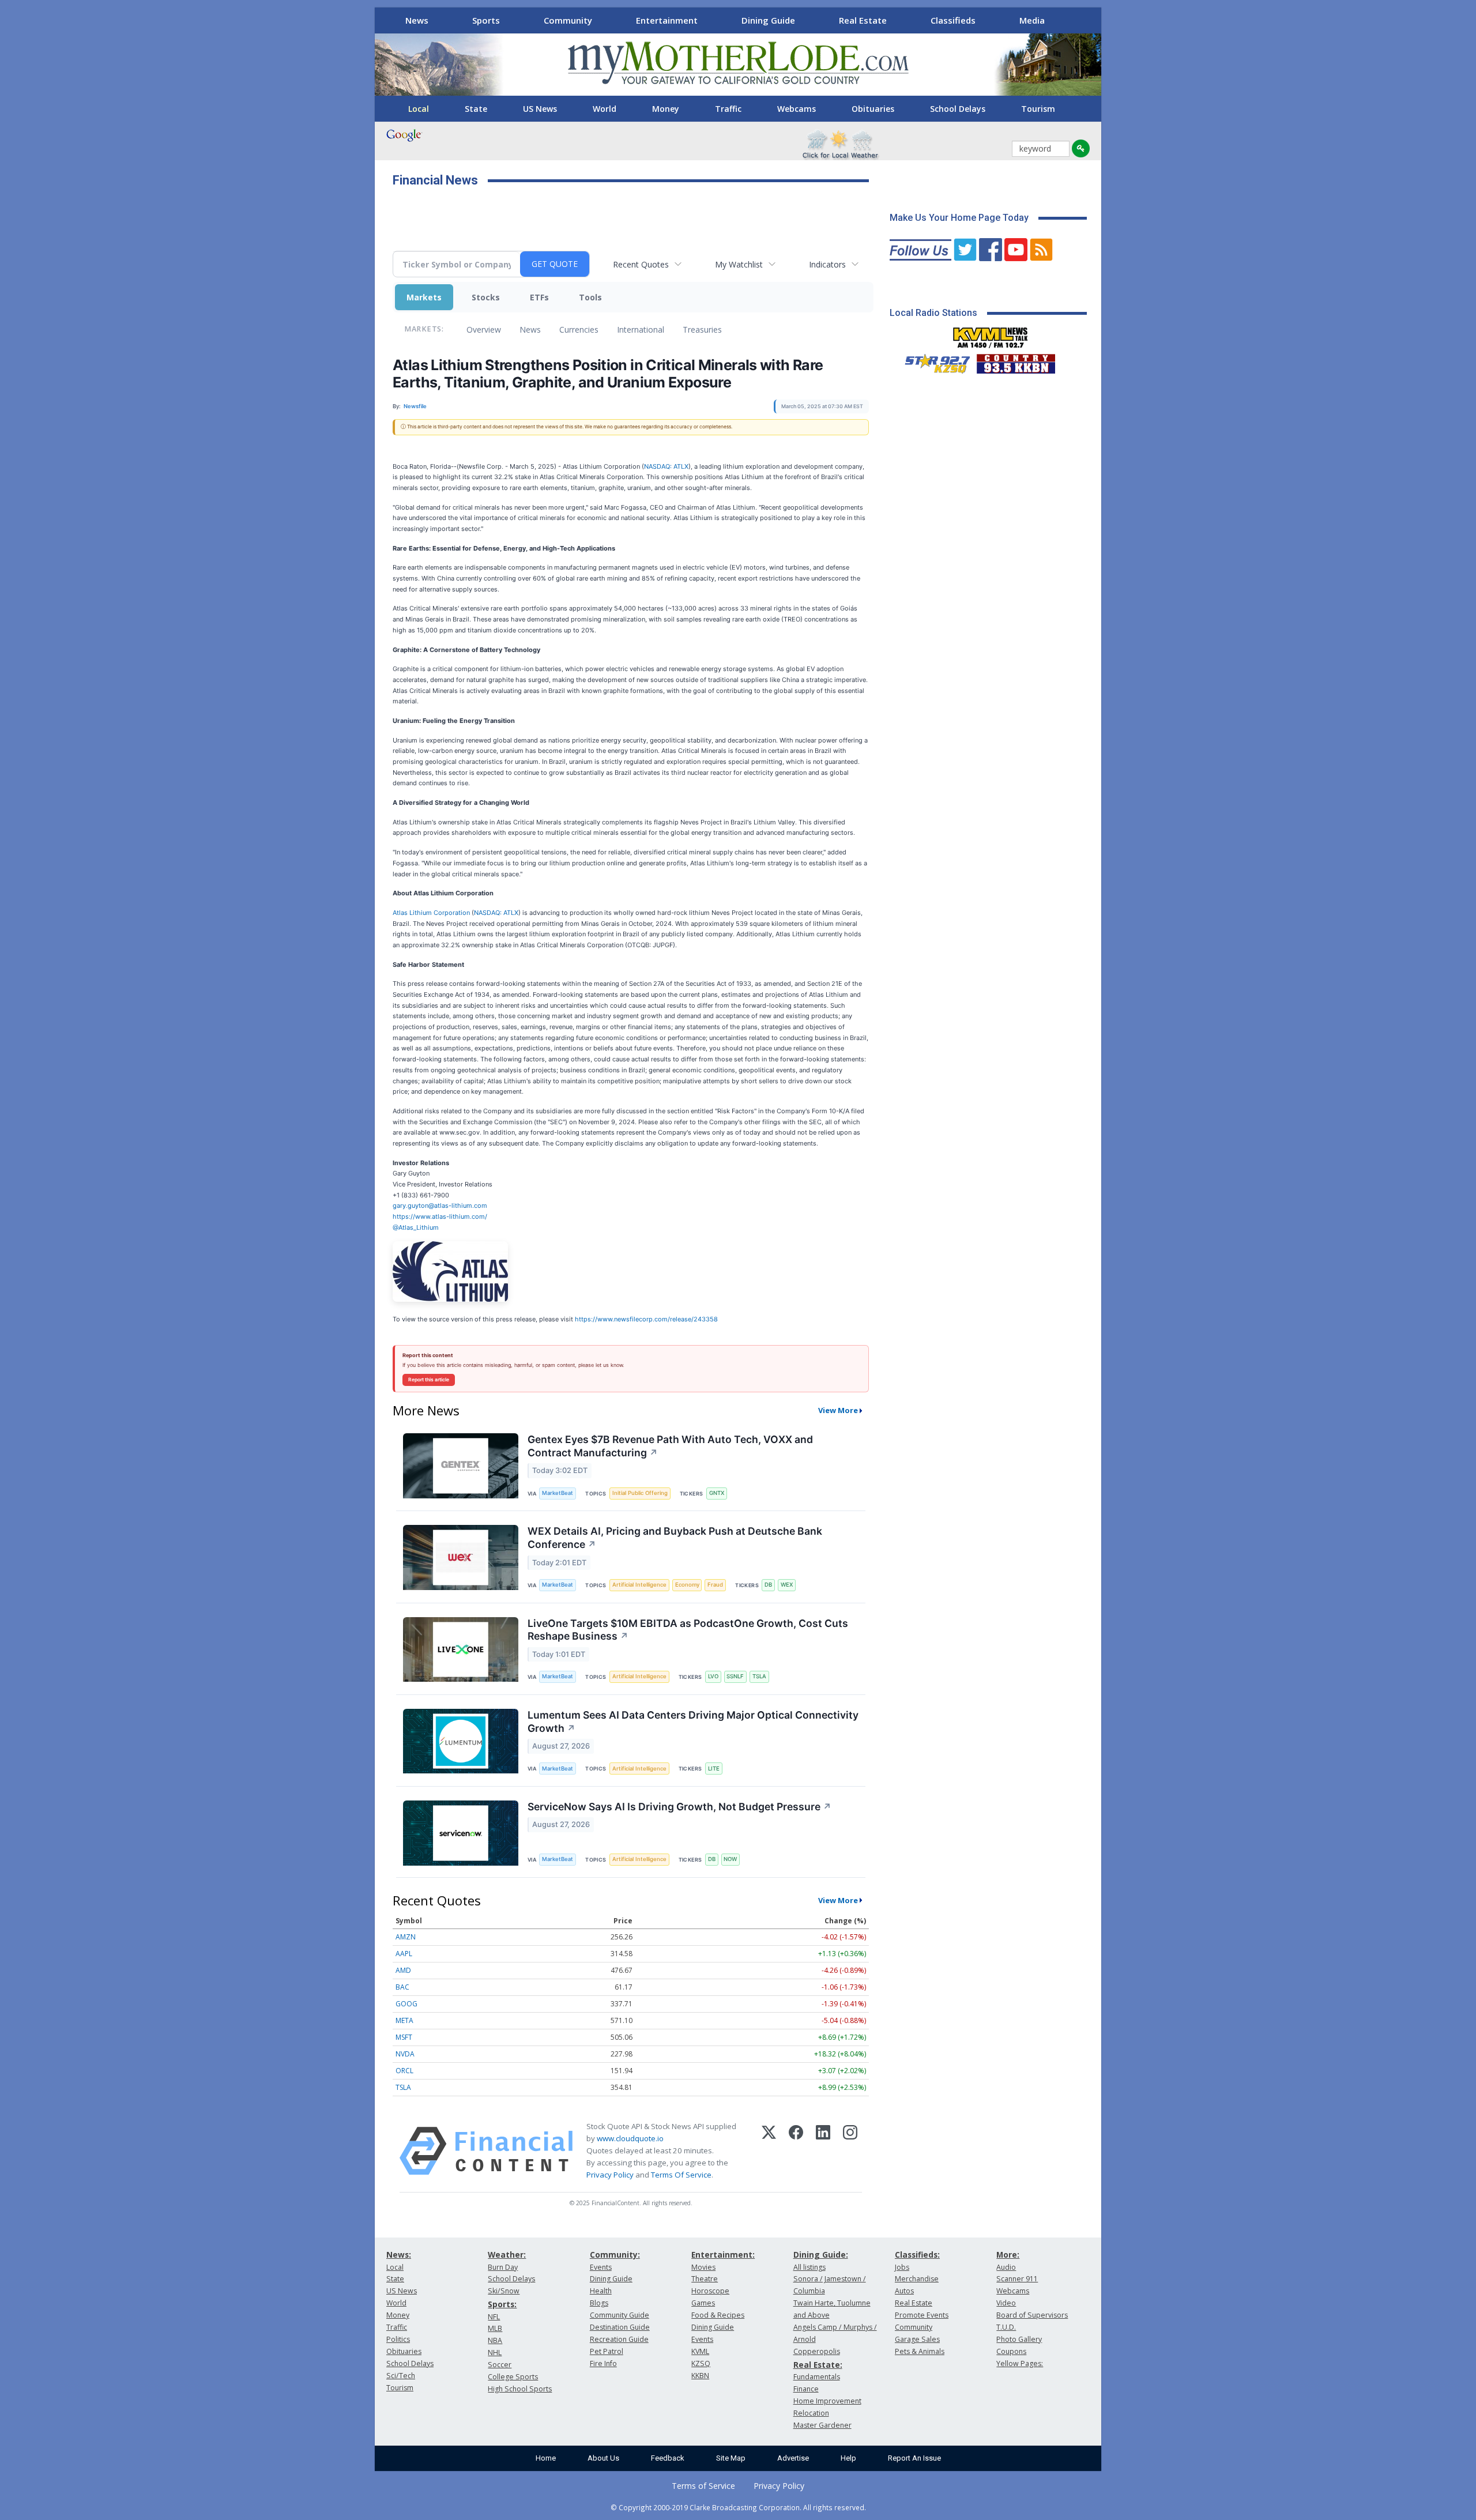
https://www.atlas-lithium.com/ (440, 1216)
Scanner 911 (1017, 2279)
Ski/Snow (504, 2291)
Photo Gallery (1019, 2339)
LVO (713, 1676)
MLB (495, 2328)
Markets (424, 297)
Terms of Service (703, 2486)
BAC (402, 1987)
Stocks (486, 297)
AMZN (406, 1937)
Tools (590, 297)
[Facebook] (796, 2151)
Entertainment (667, 20)
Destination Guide (620, 2327)
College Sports (513, 2377)
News (417, 20)
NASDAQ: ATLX (666, 466)
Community (568, 20)
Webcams (797, 109)
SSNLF (735, 1676)
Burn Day (503, 2267)
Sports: (502, 2304)
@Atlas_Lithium (416, 1227)
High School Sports (520, 2389)
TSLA (759, 1676)
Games (703, 2303)
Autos (904, 2291)
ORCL (404, 2071)
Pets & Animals (920, 2351)
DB (768, 1585)
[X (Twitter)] (769, 2151)
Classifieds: (917, 2255)
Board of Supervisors (1032, 2315)
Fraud (715, 1585)
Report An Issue (914, 2458)
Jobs (902, 2267)
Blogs (599, 2303)
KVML (700, 2351)
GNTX (717, 1493)
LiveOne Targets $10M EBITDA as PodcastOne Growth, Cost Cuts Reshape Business (688, 1630)
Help (848, 2458)
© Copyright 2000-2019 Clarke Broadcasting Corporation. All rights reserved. (738, 2507)
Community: (615, 2255)
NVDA (405, 2054)
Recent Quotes (641, 264)
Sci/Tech (401, 2376)
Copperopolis (817, 2351)
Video (1006, 2303)
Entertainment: (723, 2255)
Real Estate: (818, 2365)
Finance (806, 2389)
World (605, 109)
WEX (787, 1585)
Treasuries (702, 329)
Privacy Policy (610, 2175)
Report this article (429, 1380)
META (404, 2020)
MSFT (404, 2037)
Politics (398, 2339)
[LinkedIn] (823, 2151)
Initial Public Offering (640, 1493)
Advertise (793, 2458)
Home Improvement (827, 2401)
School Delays (958, 109)
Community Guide (620, 2315)
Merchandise (917, 2279)
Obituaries (873, 109)
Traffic (728, 109)
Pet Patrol (607, 2351)
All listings (809, 2267)
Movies (703, 2267)
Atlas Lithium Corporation (432, 913)
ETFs (539, 297)
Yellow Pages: (1020, 2363)
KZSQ (701, 2363)
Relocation (811, 2413)
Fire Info (603, 2363)
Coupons (1011, 2351)
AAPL (404, 1954)
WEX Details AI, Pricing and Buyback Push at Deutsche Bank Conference (675, 1538)
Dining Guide (768, 20)
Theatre (705, 2279)
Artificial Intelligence (639, 1585)
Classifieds (953, 20)
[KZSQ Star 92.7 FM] (932, 361)
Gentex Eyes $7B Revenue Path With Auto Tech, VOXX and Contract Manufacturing (670, 1446)
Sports (486, 20)
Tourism (1038, 109)
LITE (714, 1768)
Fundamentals (817, 2377)
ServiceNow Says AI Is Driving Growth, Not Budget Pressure (679, 1807)
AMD (403, 1970)
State (476, 109)
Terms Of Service (681, 2175)
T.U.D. (1006, 2327)
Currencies (579, 329)
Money (666, 109)
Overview (484, 329)
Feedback (668, 2458)
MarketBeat (558, 1493)
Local (419, 109)
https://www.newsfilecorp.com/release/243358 (646, 1319)
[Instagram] (850, 2151)
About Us (603, 2458)
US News (540, 109)
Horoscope (710, 2291)
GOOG (406, 2004)
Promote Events (922, 2315)
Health (601, 2291)
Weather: (507, 2255)
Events (601, 2267)
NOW (730, 1859)
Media (1032, 20)
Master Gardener (822, 2425)
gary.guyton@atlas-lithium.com (440, 1206)
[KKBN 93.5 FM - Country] (1016, 361)
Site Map (731, 2458)
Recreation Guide (619, 2339)
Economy (687, 1585)
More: (1008, 2255)
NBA (495, 2340)
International (641, 329)
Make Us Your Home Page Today (959, 218)
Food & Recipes (718, 2315)
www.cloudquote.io (630, 2138)
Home (546, 2458)
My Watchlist (739, 264)
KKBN (700, 2376)
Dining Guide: (821, 2255)
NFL (494, 2317)
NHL (495, 2353)
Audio (1006, 2267)
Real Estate (863, 20)
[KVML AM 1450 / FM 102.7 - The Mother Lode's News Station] (991, 334)
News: (399, 2255)
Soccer (500, 2365)
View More (838, 1410)
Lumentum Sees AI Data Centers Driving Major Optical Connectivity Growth (693, 1722)
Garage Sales (917, 2339)
